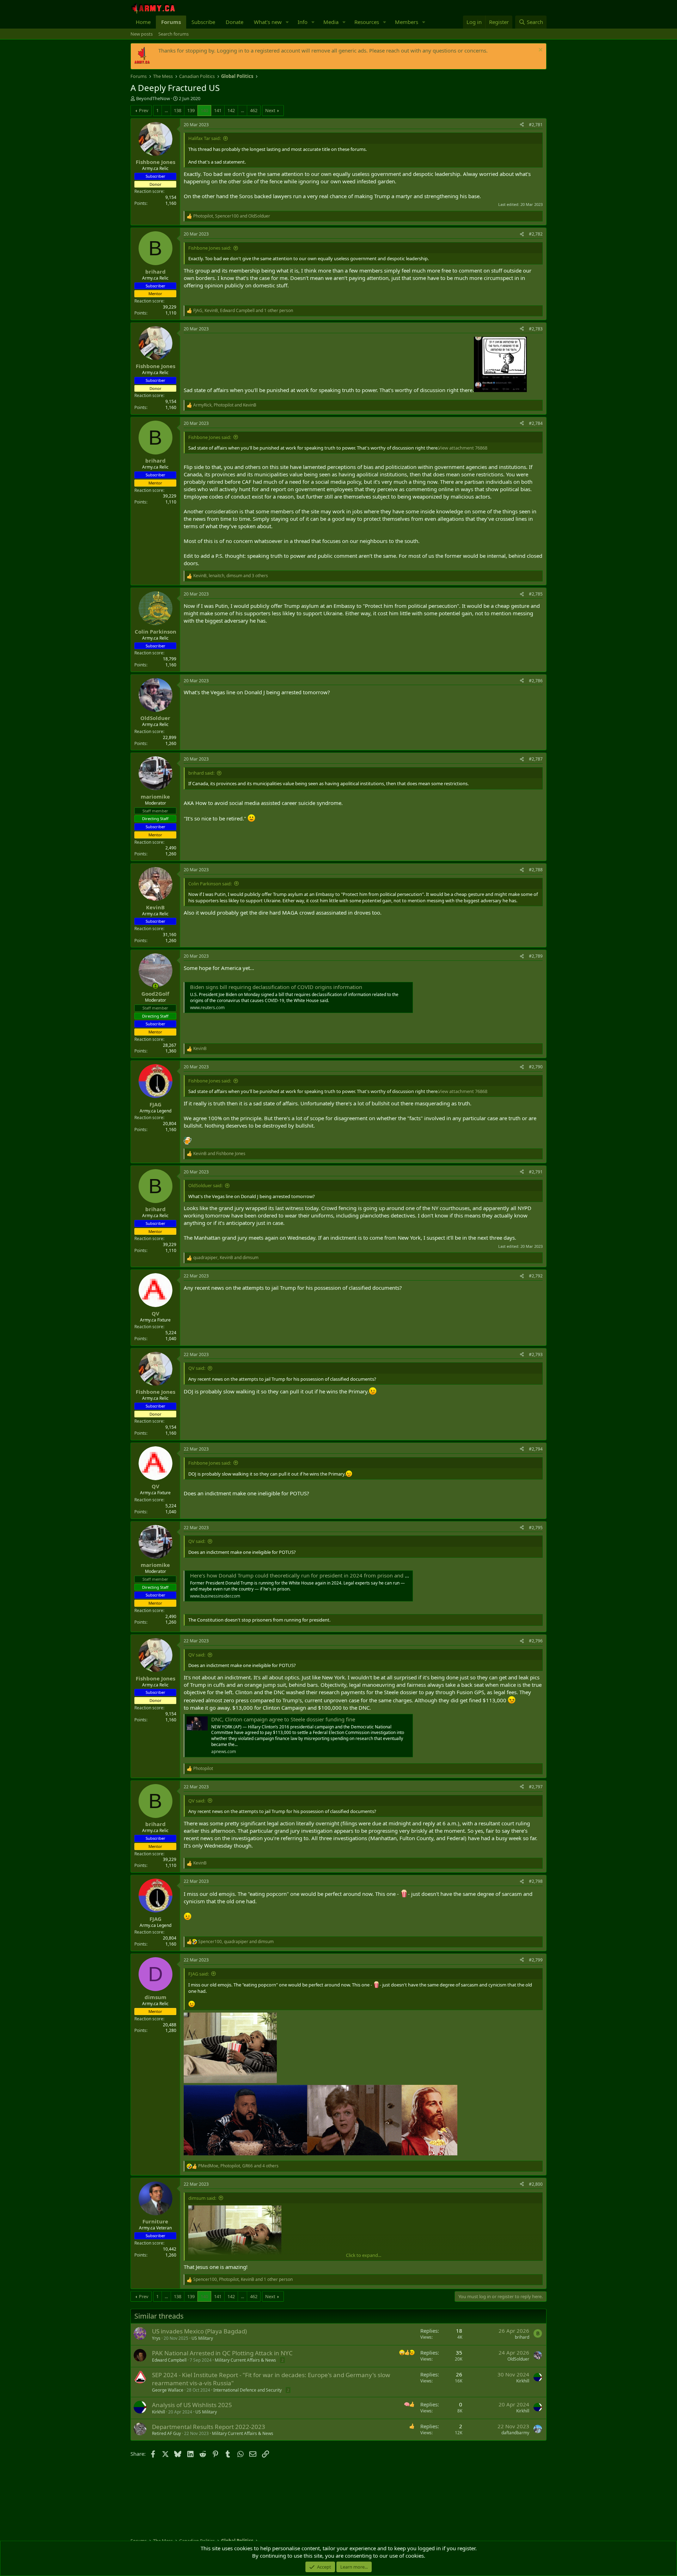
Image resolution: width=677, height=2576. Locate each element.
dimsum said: (202, 2198)
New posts (142, 34)
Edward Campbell (169, 2360)
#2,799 (536, 1960)
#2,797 (536, 1787)
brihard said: (201, 773)
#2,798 (536, 1881)
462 (254, 110)
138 (178, 110)
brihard (522, 2337)
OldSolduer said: (205, 1185)
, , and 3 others (231, 576)
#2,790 (536, 1067)
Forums (171, 22)
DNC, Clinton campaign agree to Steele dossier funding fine (283, 1719)
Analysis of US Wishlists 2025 (192, 2405)
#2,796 (536, 1641)
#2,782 (536, 234)
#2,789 (536, 956)
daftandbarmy (515, 2433)
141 (218, 110)
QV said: (197, 1368)
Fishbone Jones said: (210, 248)
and (219, 1154)
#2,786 (536, 681)
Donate (234, 22)
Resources (367, 22)
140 (204, 110)
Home (143, 22)
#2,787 (536, 759)
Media (331, 22)
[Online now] (155, 986)
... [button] (166, 110)
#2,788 (536, 870)
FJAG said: (199, 1974)
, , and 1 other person (243, 311)
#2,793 (536, 1354)
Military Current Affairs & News (245, 2360)
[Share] (522, 125)
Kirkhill (523, 2381)
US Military (202, 2338)
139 (191, 110)
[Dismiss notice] (540, 51)
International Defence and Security (248, 2390)
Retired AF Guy (166, 2433)
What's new (268, 22)
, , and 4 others (238, 2166)
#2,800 (536, 2184)
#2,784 (536, 423)
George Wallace (168, 2390)
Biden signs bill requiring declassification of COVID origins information (276, 987)
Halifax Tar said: (205, 138)
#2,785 (536, 594)
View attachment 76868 (463, 448)
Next (270, 110)
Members (407, 22)
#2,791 (536, 1172)
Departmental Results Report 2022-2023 (209, 2427)
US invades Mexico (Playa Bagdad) (199, 2331)
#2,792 (536, 1276)
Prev (144, 110)
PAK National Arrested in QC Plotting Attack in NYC (222, 2353)
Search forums (173, 34)
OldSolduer (518, 2359)
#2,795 (536, 1528)
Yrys (156, 2338)
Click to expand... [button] (364, 2255)
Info (303, 22)
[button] (287, 22)
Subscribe (203, 22)
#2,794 (536, 1449)
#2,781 (536, 125)
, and (232, 216)
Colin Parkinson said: (210, 884)
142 (231, 110)
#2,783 (536, 329)
